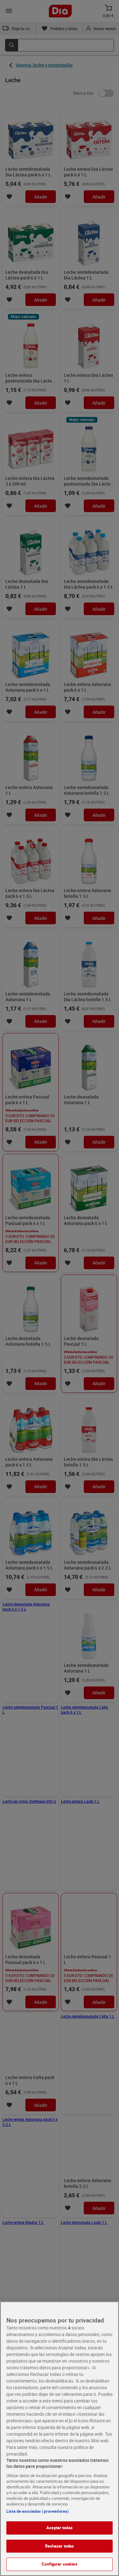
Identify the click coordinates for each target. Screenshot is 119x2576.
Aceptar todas (60, 2528)
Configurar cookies (59, 2564)
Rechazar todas (60, 2546)
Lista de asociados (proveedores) (38, 2511)
